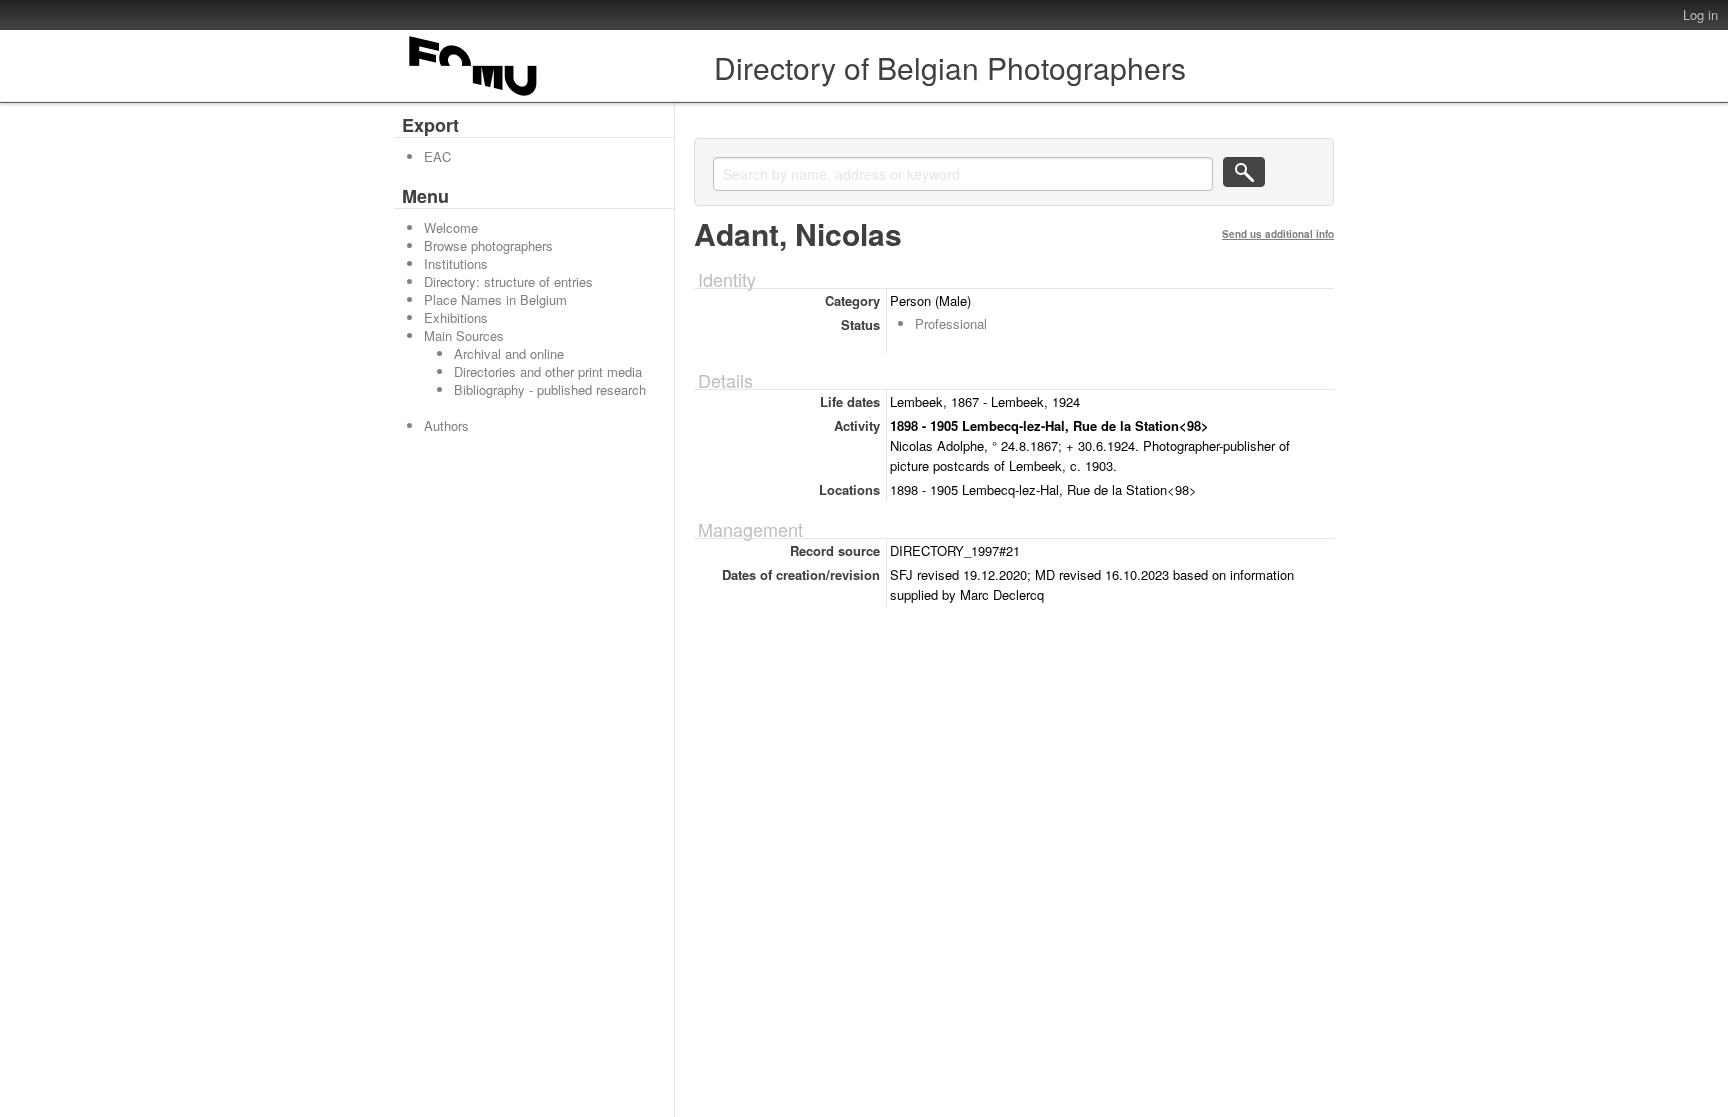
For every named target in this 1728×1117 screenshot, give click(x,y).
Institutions (456, 263)
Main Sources (464, 335)
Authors (446, 425)
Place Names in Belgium (495, 299)
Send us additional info (1278, 234)
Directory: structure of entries (508, 281)
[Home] (474, 95)
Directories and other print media (548, 371)
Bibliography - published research (550, 389)
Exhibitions (456, 317)
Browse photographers (488, 245)
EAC (437, 156)
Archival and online (509, 353)
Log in (1700, 14)
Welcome (451, 227)
